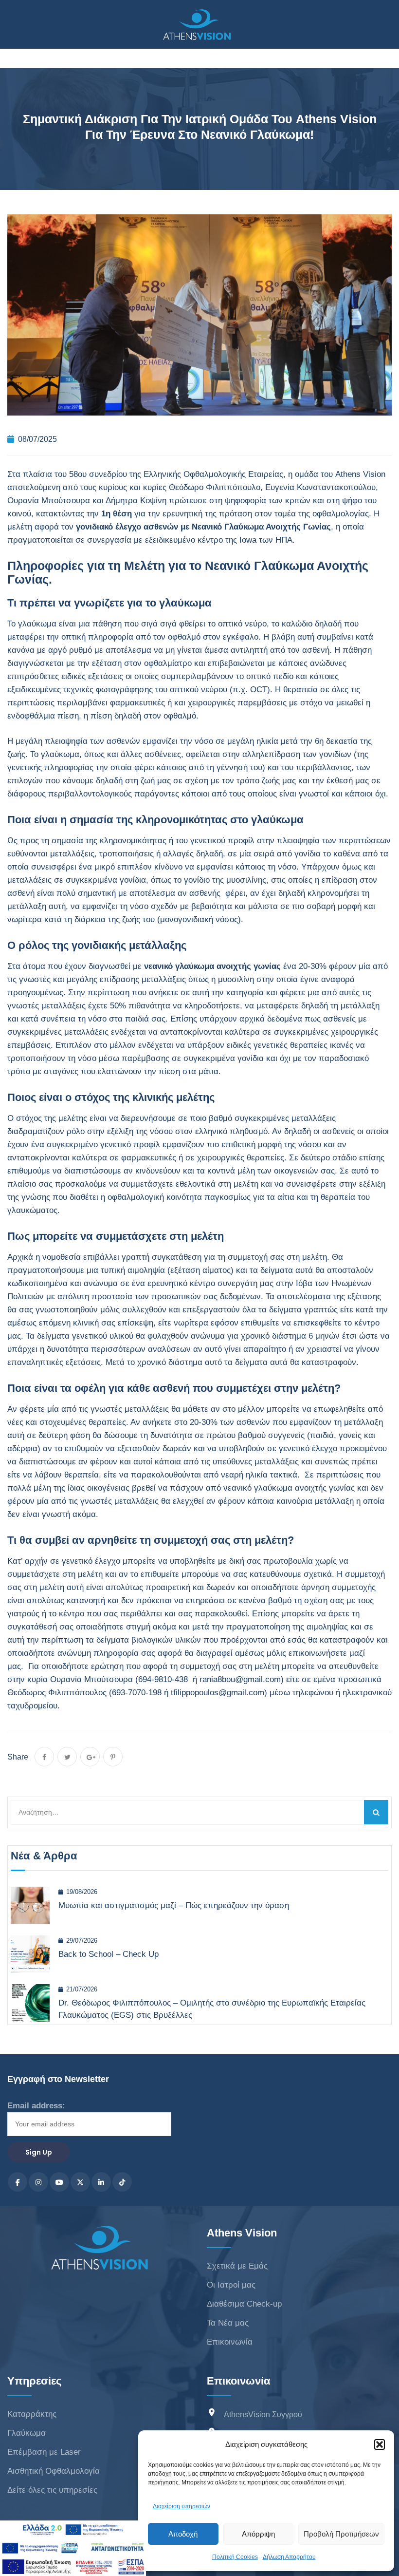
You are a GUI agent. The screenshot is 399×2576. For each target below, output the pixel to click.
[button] (380, 2444)
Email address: (36, 2106)
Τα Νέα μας (228, 2323)
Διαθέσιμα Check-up (244, 2304)
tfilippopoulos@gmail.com (218, 1693)
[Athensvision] (197, 25)
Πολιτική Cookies (235, 2557)
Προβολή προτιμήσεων (341, 2534)
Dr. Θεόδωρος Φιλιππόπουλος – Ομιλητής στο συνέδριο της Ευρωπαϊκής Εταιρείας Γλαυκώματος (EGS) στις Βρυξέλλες (212, 2009)
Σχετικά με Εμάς (237, 2266)
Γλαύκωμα (27, 2433)
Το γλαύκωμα (32, 624)
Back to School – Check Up (109, 1954)
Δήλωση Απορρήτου (289, 2557)
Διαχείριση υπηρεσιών (181, 2506)
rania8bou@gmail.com (240, 1679)
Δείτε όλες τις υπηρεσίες (52, 2490)
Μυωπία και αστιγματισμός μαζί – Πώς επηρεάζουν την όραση (174, 1905)
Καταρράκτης (32, 2414)
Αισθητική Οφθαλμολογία (54, 2471)
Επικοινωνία (230, 2342)
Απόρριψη (258, 2534)
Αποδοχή (183, 2534)
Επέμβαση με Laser (44, 2452)
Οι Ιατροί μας (231, 2285)
